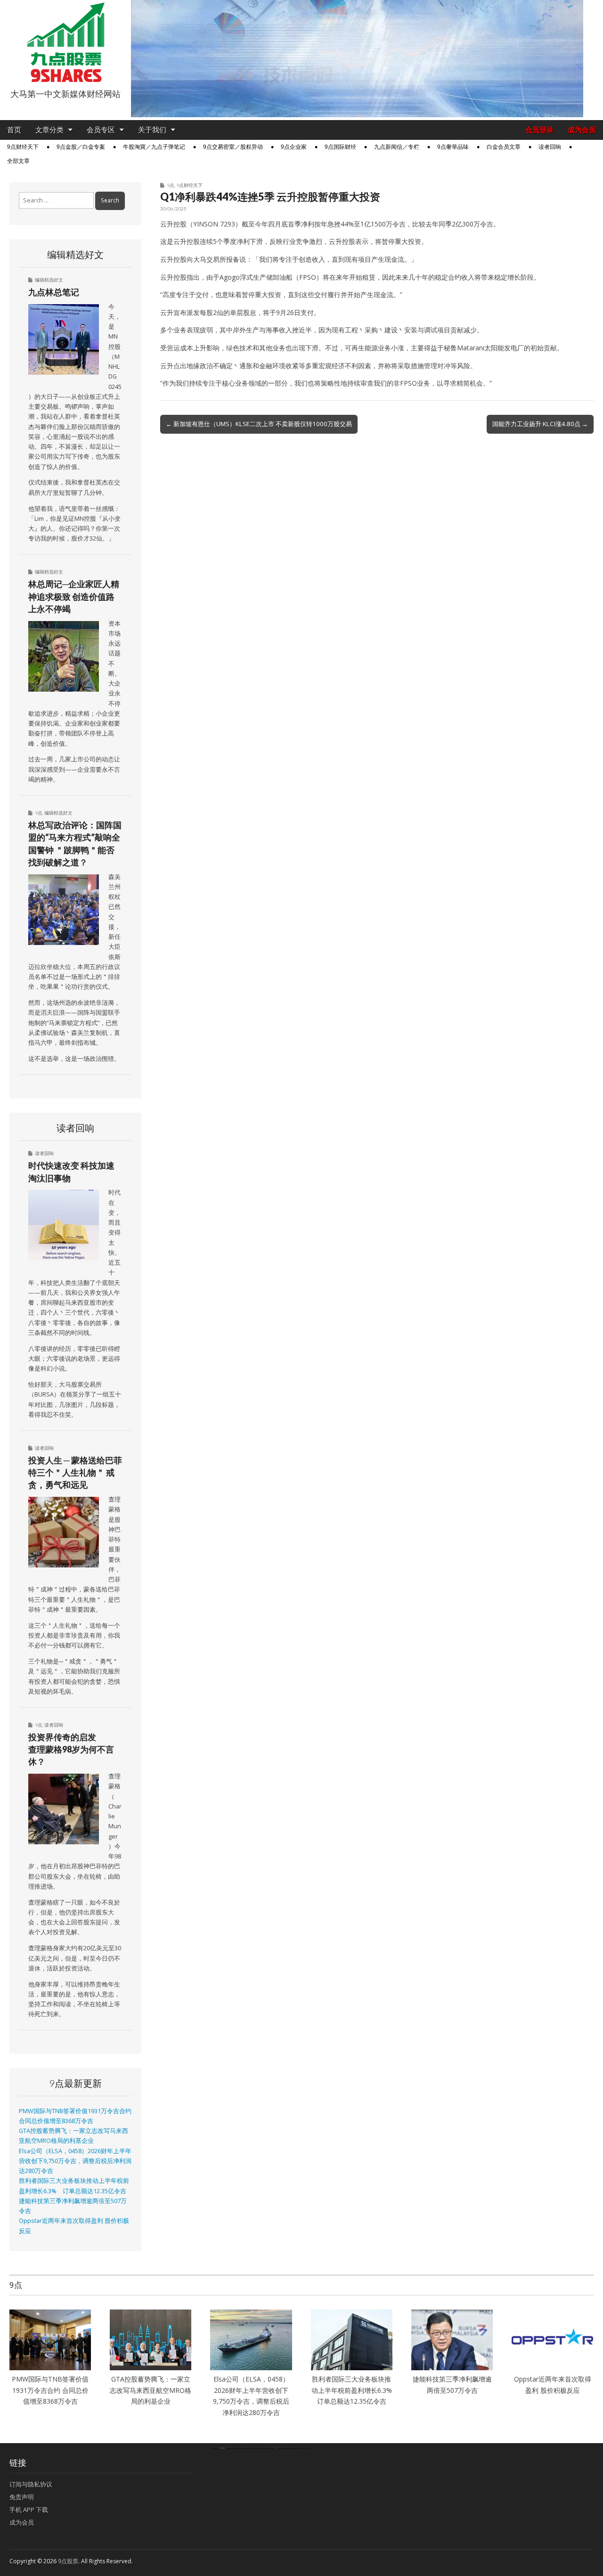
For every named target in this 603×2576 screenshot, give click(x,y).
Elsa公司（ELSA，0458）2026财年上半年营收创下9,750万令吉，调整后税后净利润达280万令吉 (75, 2161)
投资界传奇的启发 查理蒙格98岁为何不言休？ (71, 1749)
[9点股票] (65, 42)
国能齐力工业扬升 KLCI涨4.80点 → (540, 424)
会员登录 (539, 130)
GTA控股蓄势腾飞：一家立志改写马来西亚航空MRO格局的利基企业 (151, 2390)
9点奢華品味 (453, 147)
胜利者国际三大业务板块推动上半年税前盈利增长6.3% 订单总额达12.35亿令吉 (355, 2390)
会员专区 (101, 130)
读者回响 (550, 147)
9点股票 (68, 2561)
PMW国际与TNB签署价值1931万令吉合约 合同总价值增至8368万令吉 (50, 2390)
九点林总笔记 (54, 292)
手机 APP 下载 (29, 2510)
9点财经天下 (23, 147)
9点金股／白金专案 (81, 147)
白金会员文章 (504, 147)
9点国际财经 (340, 147)
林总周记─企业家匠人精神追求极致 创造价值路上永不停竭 (74, 596)
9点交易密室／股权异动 (233, 147)
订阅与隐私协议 (31, 2484)
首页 (14, 130)
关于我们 (152, 130)
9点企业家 (294, 147)
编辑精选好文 (49, 280)
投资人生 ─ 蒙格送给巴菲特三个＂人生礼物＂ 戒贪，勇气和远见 (75, 1473)
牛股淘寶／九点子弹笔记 (154, 147)
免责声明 (22, 2497)
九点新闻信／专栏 (397, 147)
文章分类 (49, 130)
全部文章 (18, 161)
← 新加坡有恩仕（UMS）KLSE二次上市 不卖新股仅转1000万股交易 (259, 424)
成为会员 (582, 130)
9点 (171, 185)
